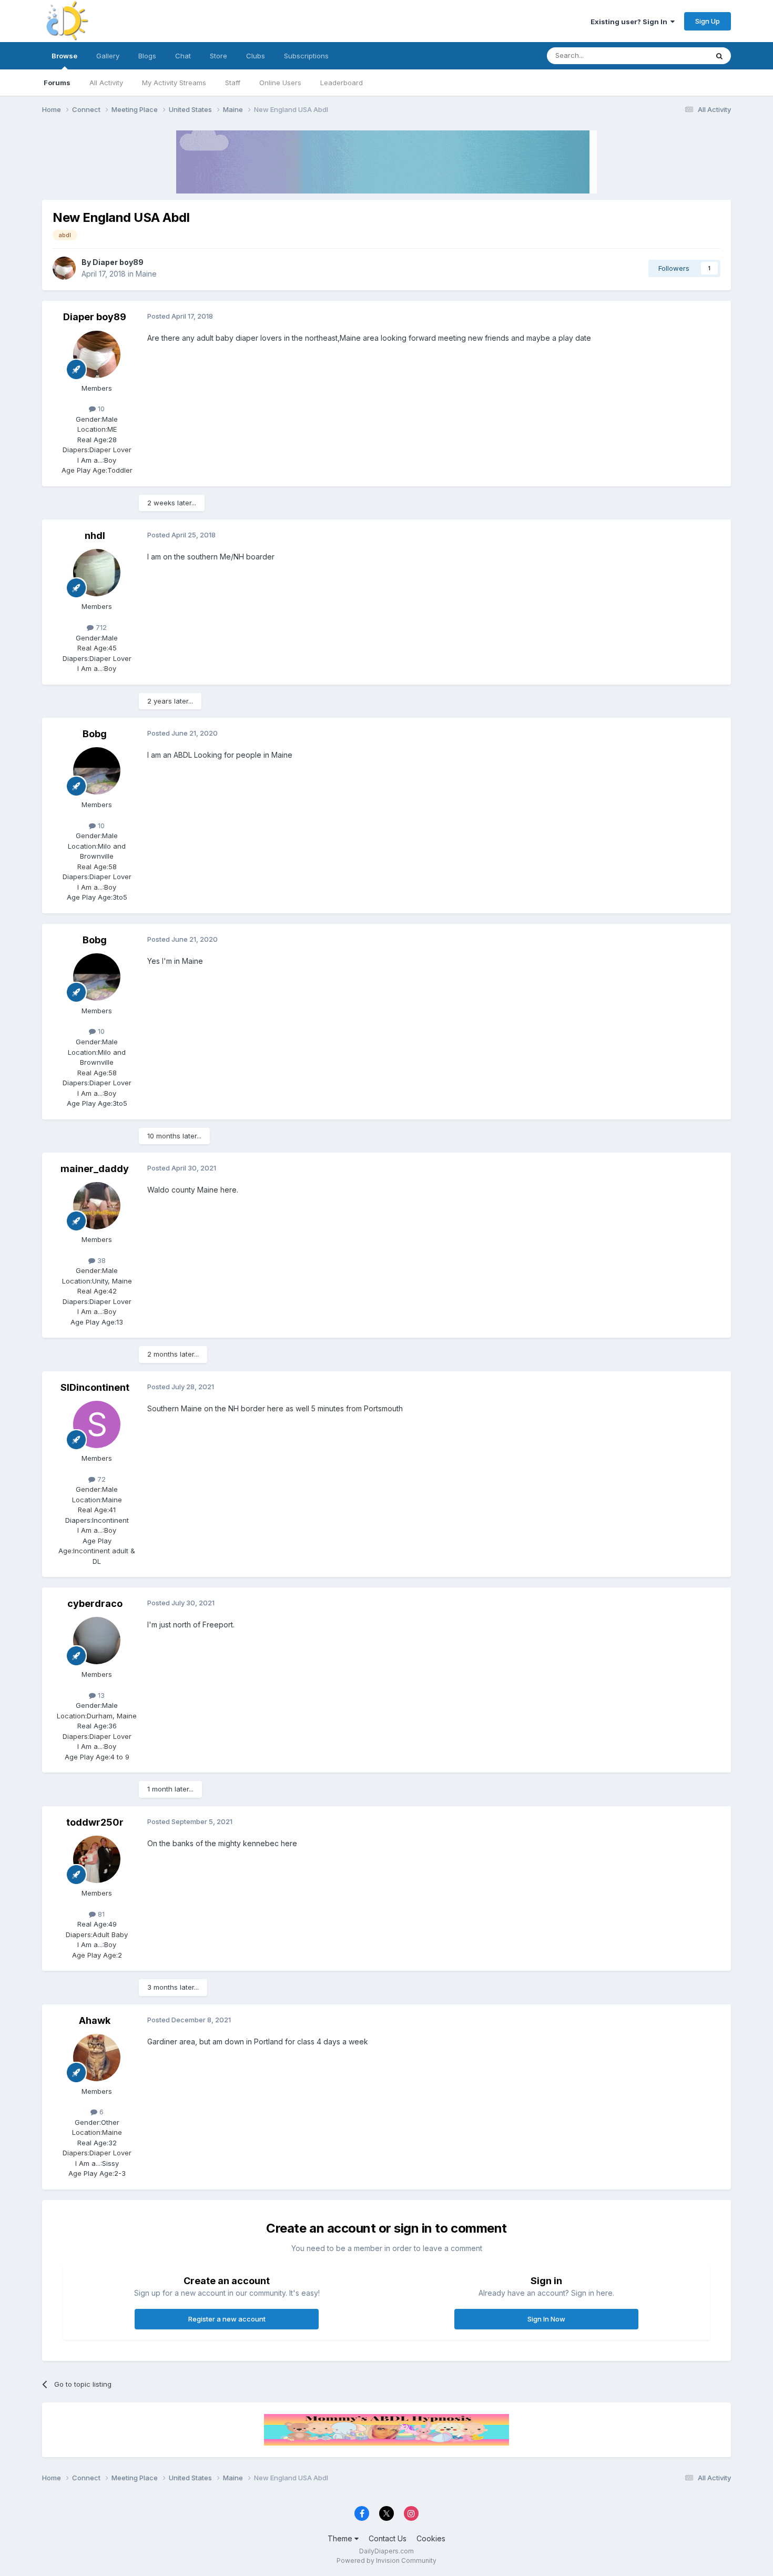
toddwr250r (95, 1822)
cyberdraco (95, 1603)
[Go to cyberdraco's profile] (97, 1641)
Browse (64, 56)
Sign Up (708, 21)
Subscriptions (306, 56)
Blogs (147, 56)
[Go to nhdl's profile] (97, 573)
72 (100, 1479)
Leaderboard (342, 83)
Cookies (431, 2538)
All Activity (106, 83)
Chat (183, 56)
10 (100, 409)
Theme (341, 2538)
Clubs (256, 56)
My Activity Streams (174, 83)
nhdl (95, 536)
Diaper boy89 (118, 262)
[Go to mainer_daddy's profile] (97, 1206)
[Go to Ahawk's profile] (97, 2058)
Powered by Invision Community (387, 2560)
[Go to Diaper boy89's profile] (64, 268)
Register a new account (227, 2319)
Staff (233, 83)
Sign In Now (546, 2319)
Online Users (280, 83)
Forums (57, 83)
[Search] (719, 56)
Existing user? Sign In (630, 22)
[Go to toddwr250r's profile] (97, 1859)
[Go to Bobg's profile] (97, 771)
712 (100, 627)
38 (100, 1260)
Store (218, 56)
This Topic (677, 55)
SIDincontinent (95, 1387)
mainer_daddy (95, 1169)
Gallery (108, 56)
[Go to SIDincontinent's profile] (97, 1424)
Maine (146, 274)
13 (100, 1695)
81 (100, 1914)
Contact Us (388, 2538)
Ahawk (95, 2020)
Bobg (95, 734)
